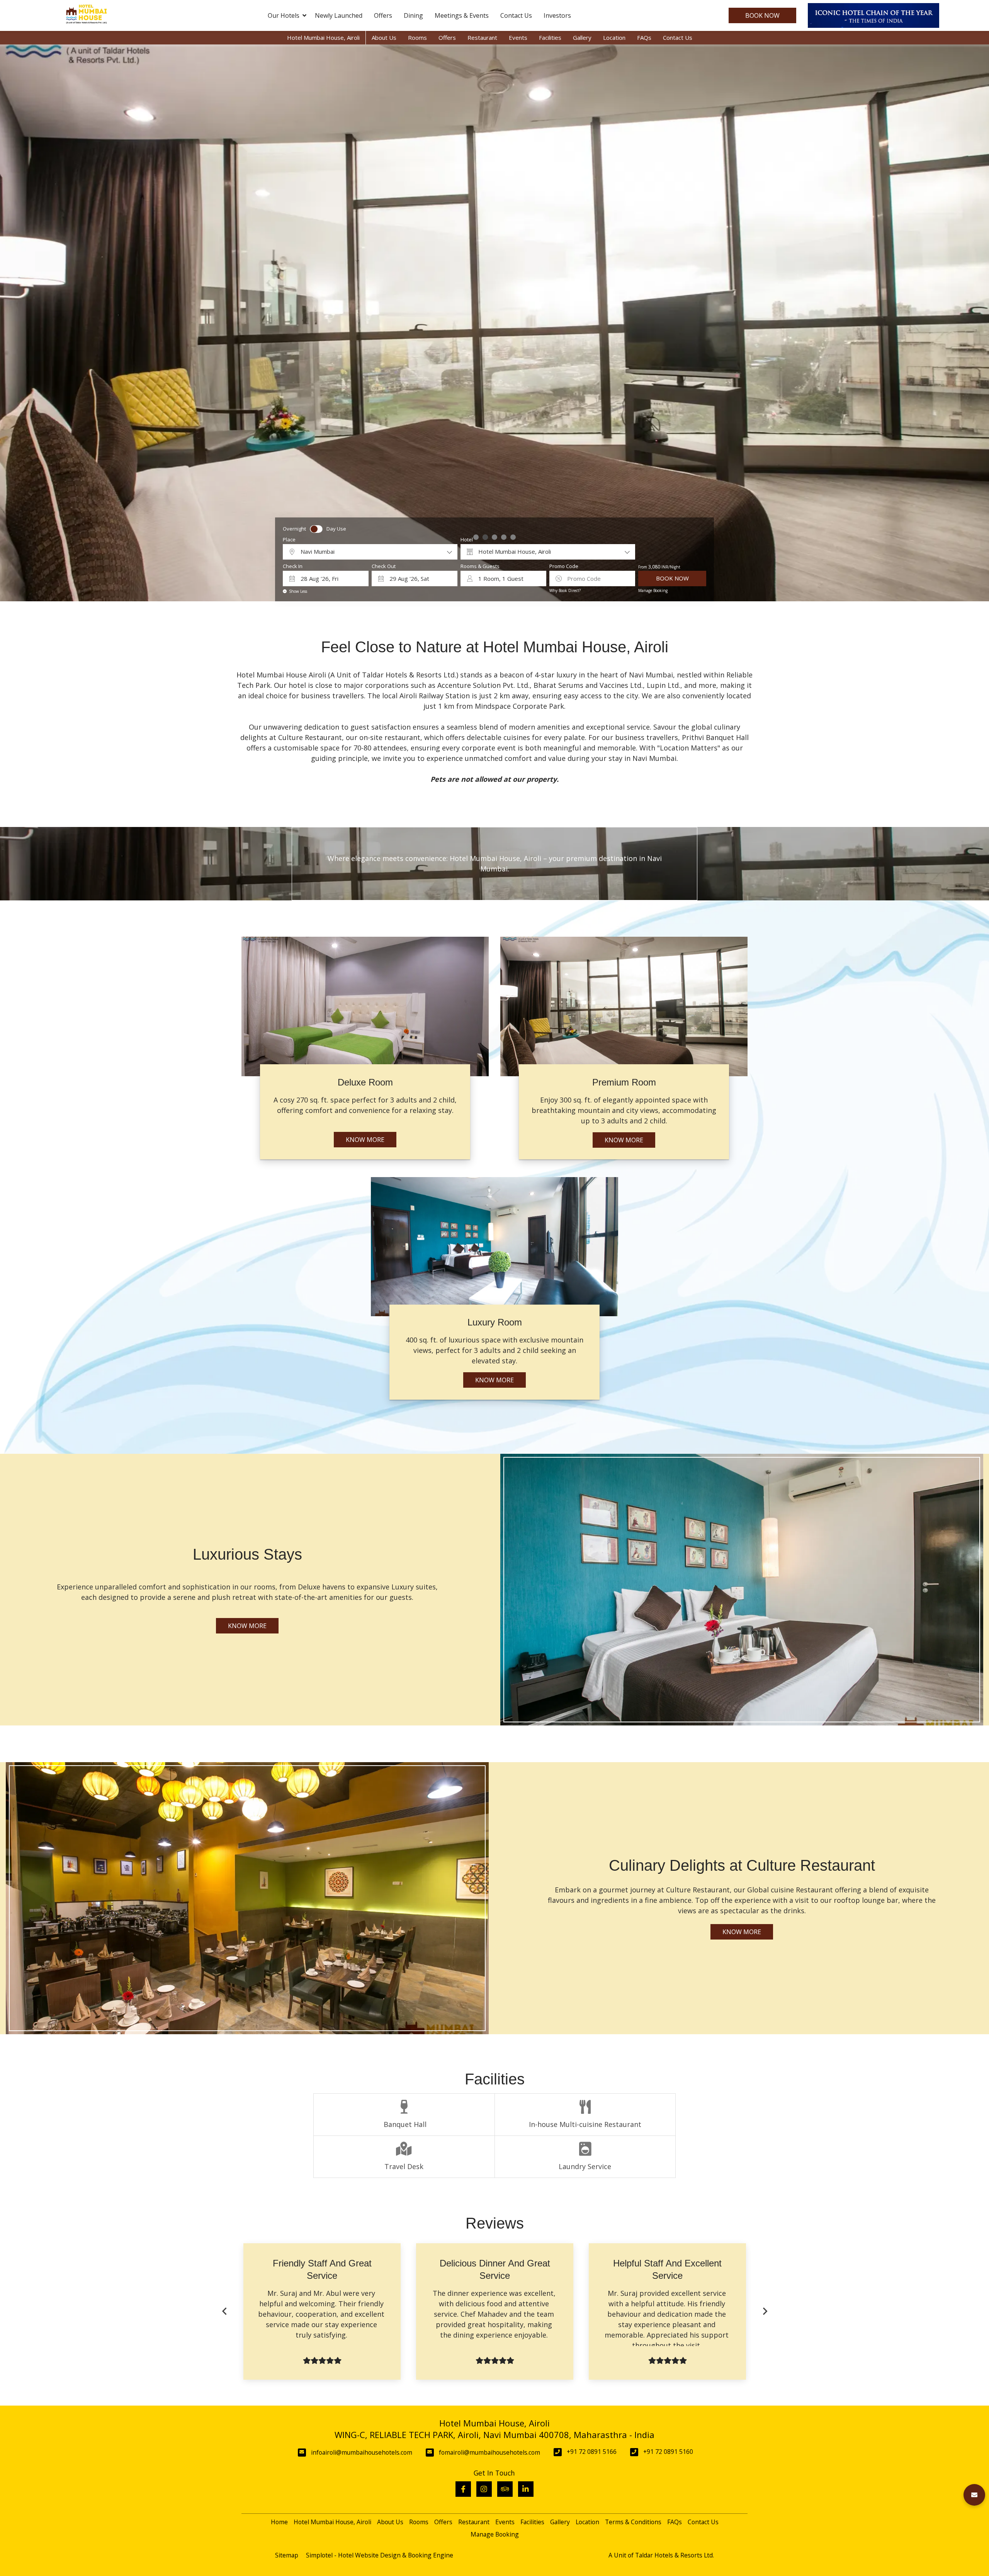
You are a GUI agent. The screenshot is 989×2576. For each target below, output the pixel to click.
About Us (384, 37)
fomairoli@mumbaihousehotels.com (489, 2452)
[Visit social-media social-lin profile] (526, 2489)
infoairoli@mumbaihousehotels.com (362, 2452)
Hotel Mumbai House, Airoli (323, 37)
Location (614, 37)
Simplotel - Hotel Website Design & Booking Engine (380, 2555)
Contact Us (516, 15)
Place (289, 540)
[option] (246, 2311)
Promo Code (564, 566)
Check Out (384, 566)
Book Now (762, 15)
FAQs (644, 37)
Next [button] (765, 2311)
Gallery (582, 37)
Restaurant (482, 37)
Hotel (467, 540)
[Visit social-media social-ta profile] (505, 2489)
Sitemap (287, 2555)
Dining (413, 15)
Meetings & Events (462, 15)
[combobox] (370, 552)
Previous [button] (224, 2311)
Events (518, 37)
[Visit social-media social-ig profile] (484, 2489)
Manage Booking (653, 590)
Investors (557, 15)
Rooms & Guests (480, 566)
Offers (383, 15)
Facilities (550, 37)
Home (279, 2522)
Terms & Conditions (633, 2522)
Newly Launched (339, 15)
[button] (974, 2495)
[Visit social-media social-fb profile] (463, 2489)
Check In (293, 566)
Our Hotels (284, 15)
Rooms (417, 37)
